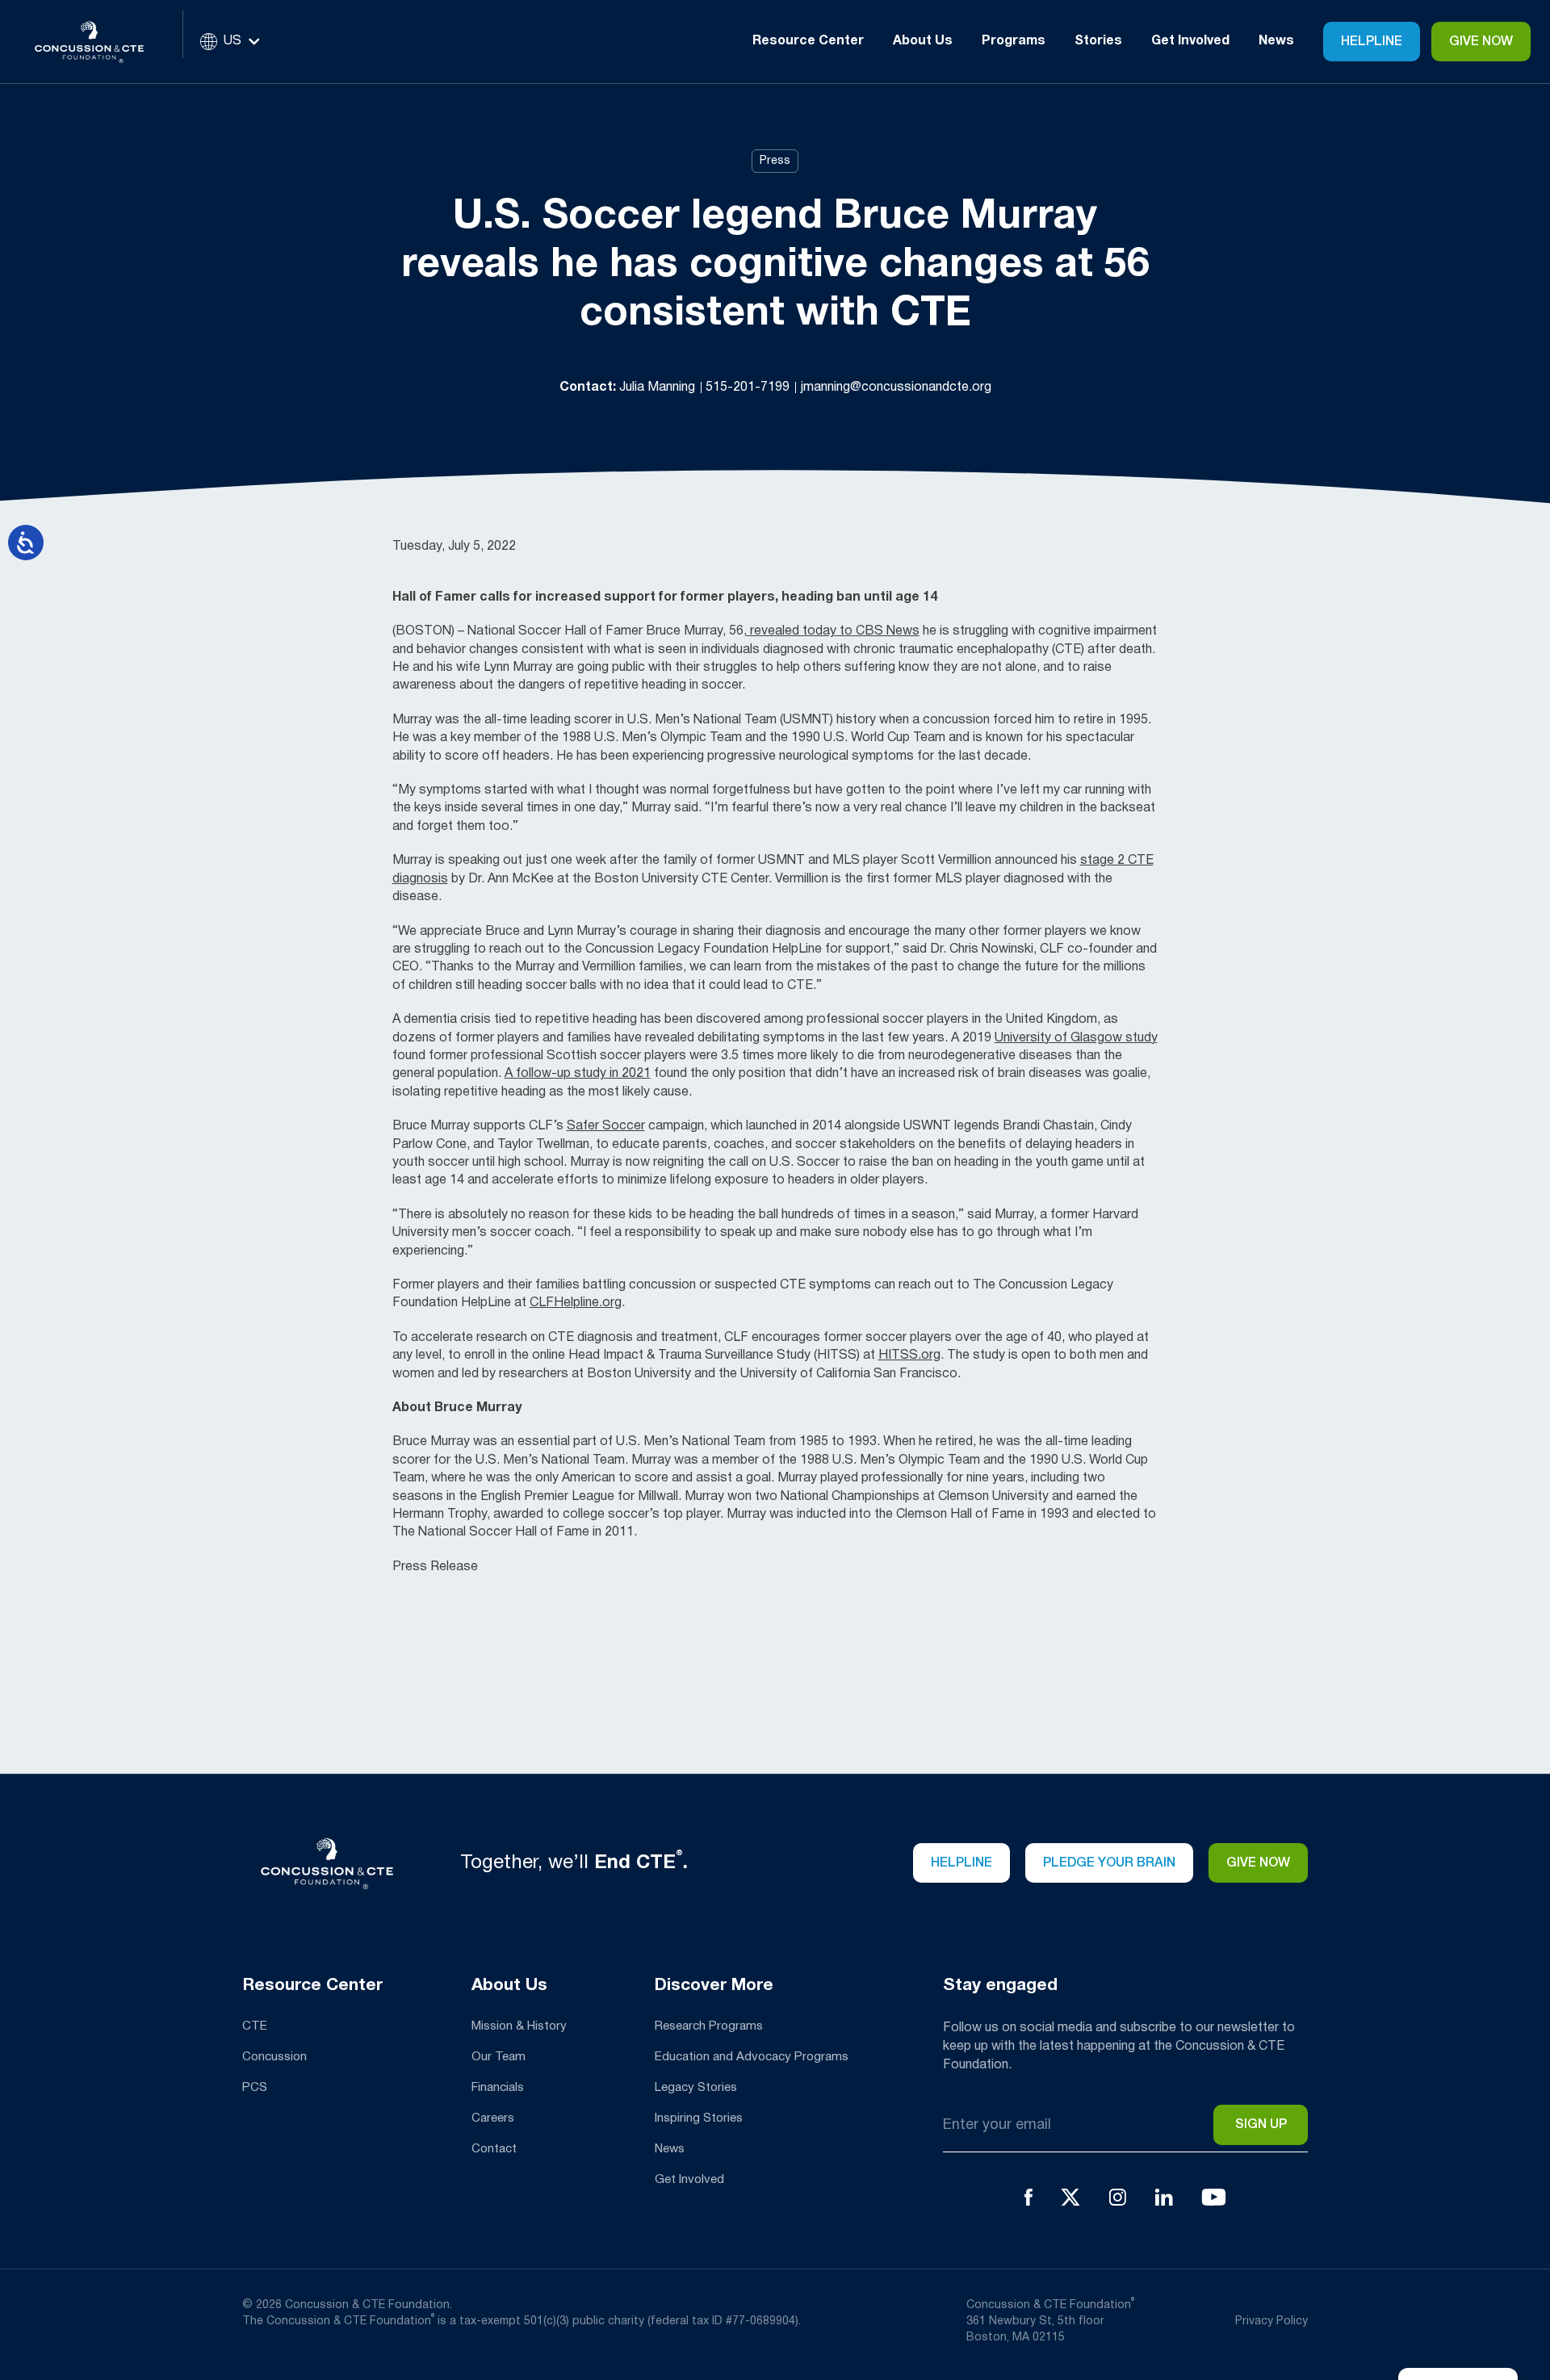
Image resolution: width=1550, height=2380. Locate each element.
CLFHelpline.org (576, 1303)
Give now (1258, 1863)
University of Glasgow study (1076, 1038)
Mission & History (519, 2026)
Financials (498, 2088)
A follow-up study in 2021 (578, 1074)
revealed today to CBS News (833, 631)
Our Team (499, 2057)
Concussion (274, 2057)
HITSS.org (909, 1356)
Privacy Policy (1271, 2321)
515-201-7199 (749, 388)
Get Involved (689, 2180)
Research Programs (709, 2026)
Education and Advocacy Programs (752, 2057)
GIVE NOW (1481, 42)
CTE (255, 2026)
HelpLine (1372, 42)
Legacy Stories (696, 2088)
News (1276, 41)
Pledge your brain (1109, 1863)
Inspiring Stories (699, 2118)
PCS (255, 2088)
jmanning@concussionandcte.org (896, 388)
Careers (493, 2118)
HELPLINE (961, 1863)
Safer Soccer (606, 1126)
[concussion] (101, 42)
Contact (494, 2149)
